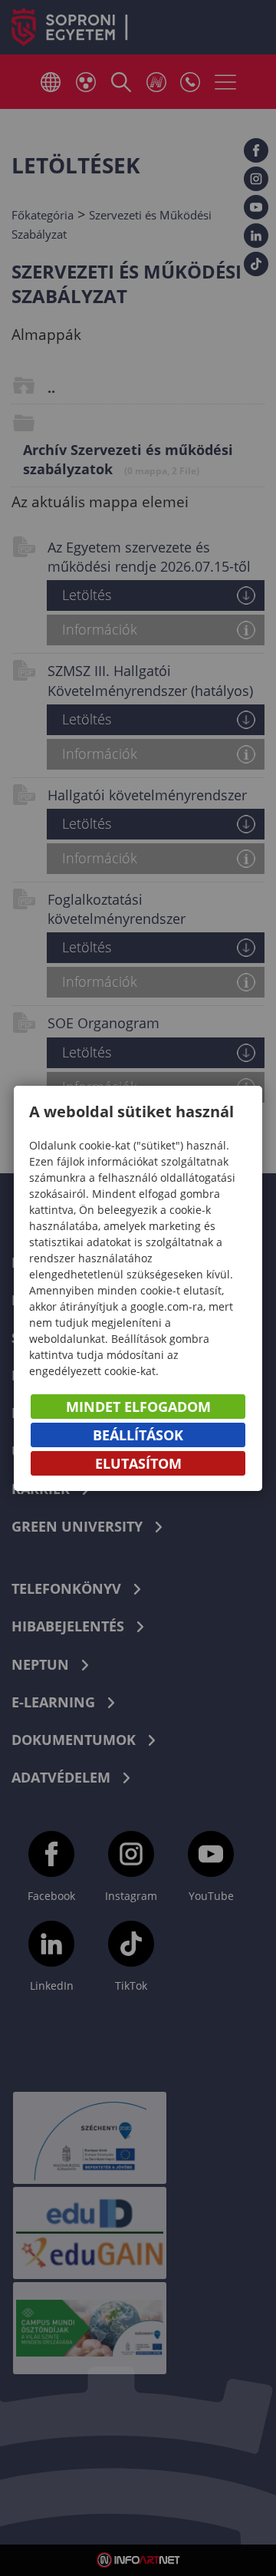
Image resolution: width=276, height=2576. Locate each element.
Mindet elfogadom (138, 1407)
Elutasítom (138, 1463)
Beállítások (138, 1435)
